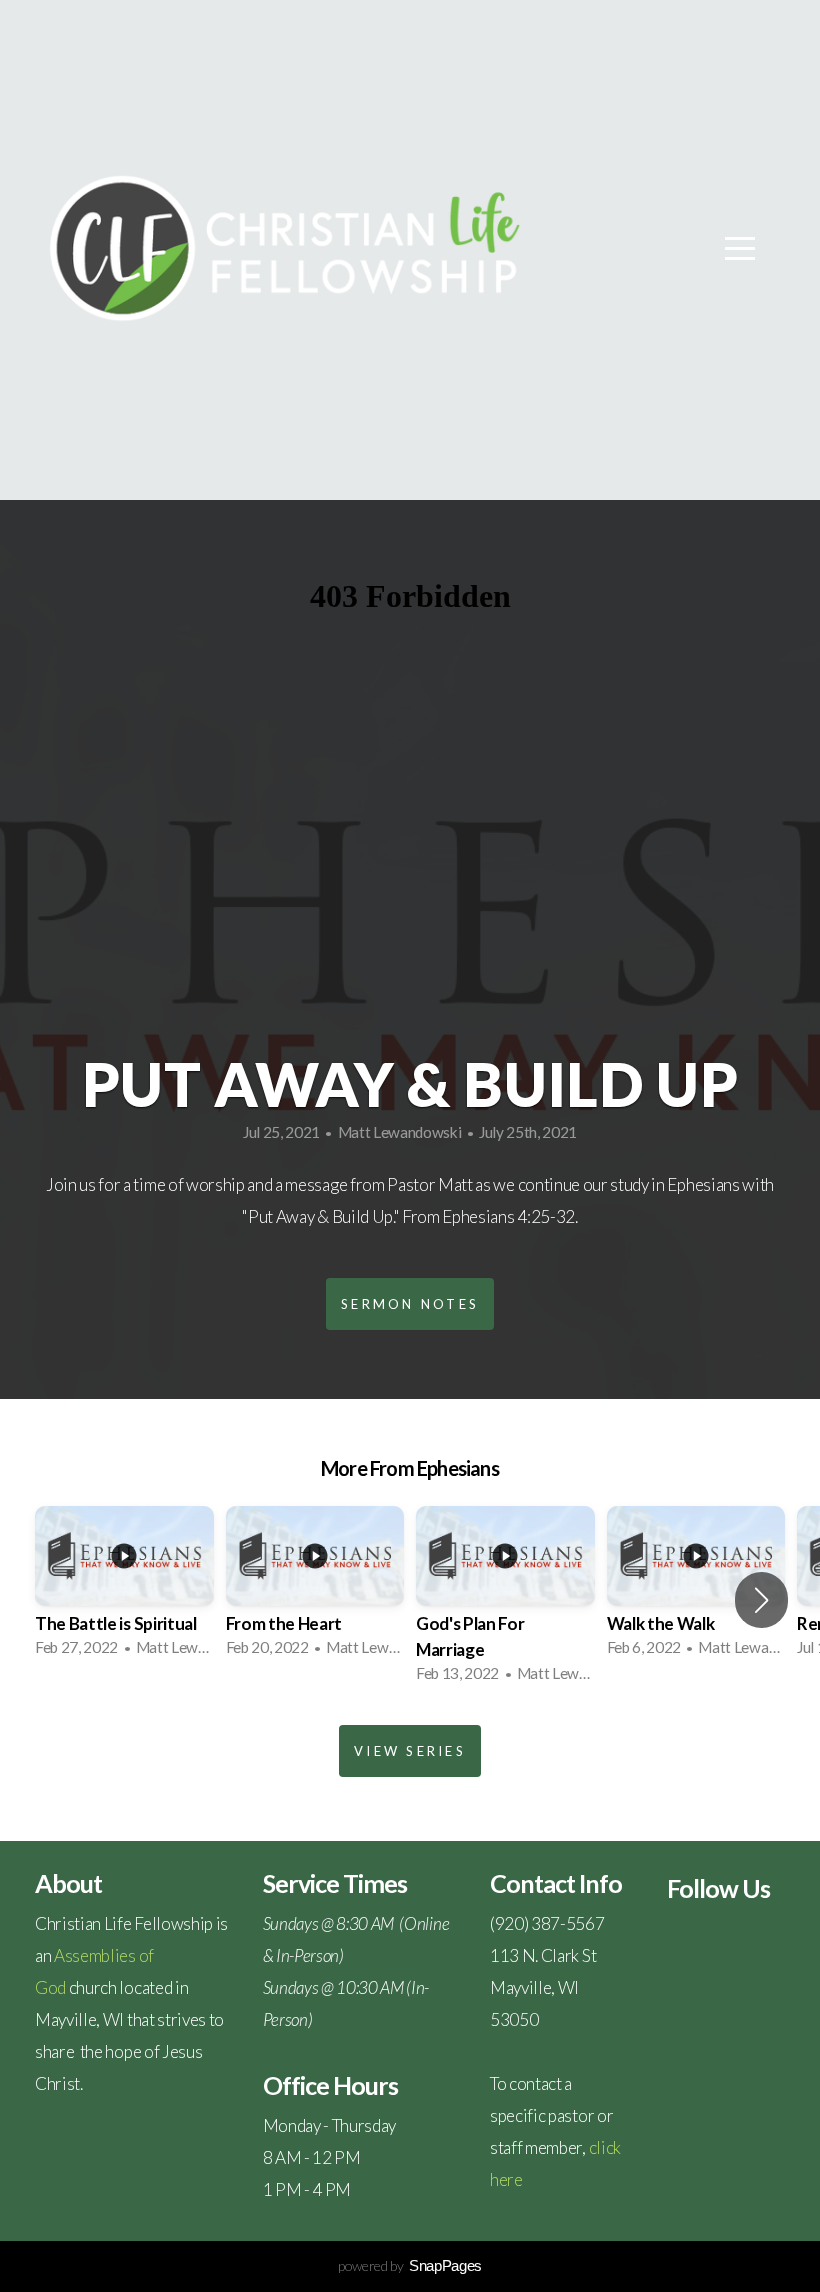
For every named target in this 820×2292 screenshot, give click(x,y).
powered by (410, 2265)
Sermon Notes (410, 1304)
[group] (124, 1587)
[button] (761, 1600)
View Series (410, 1751)
